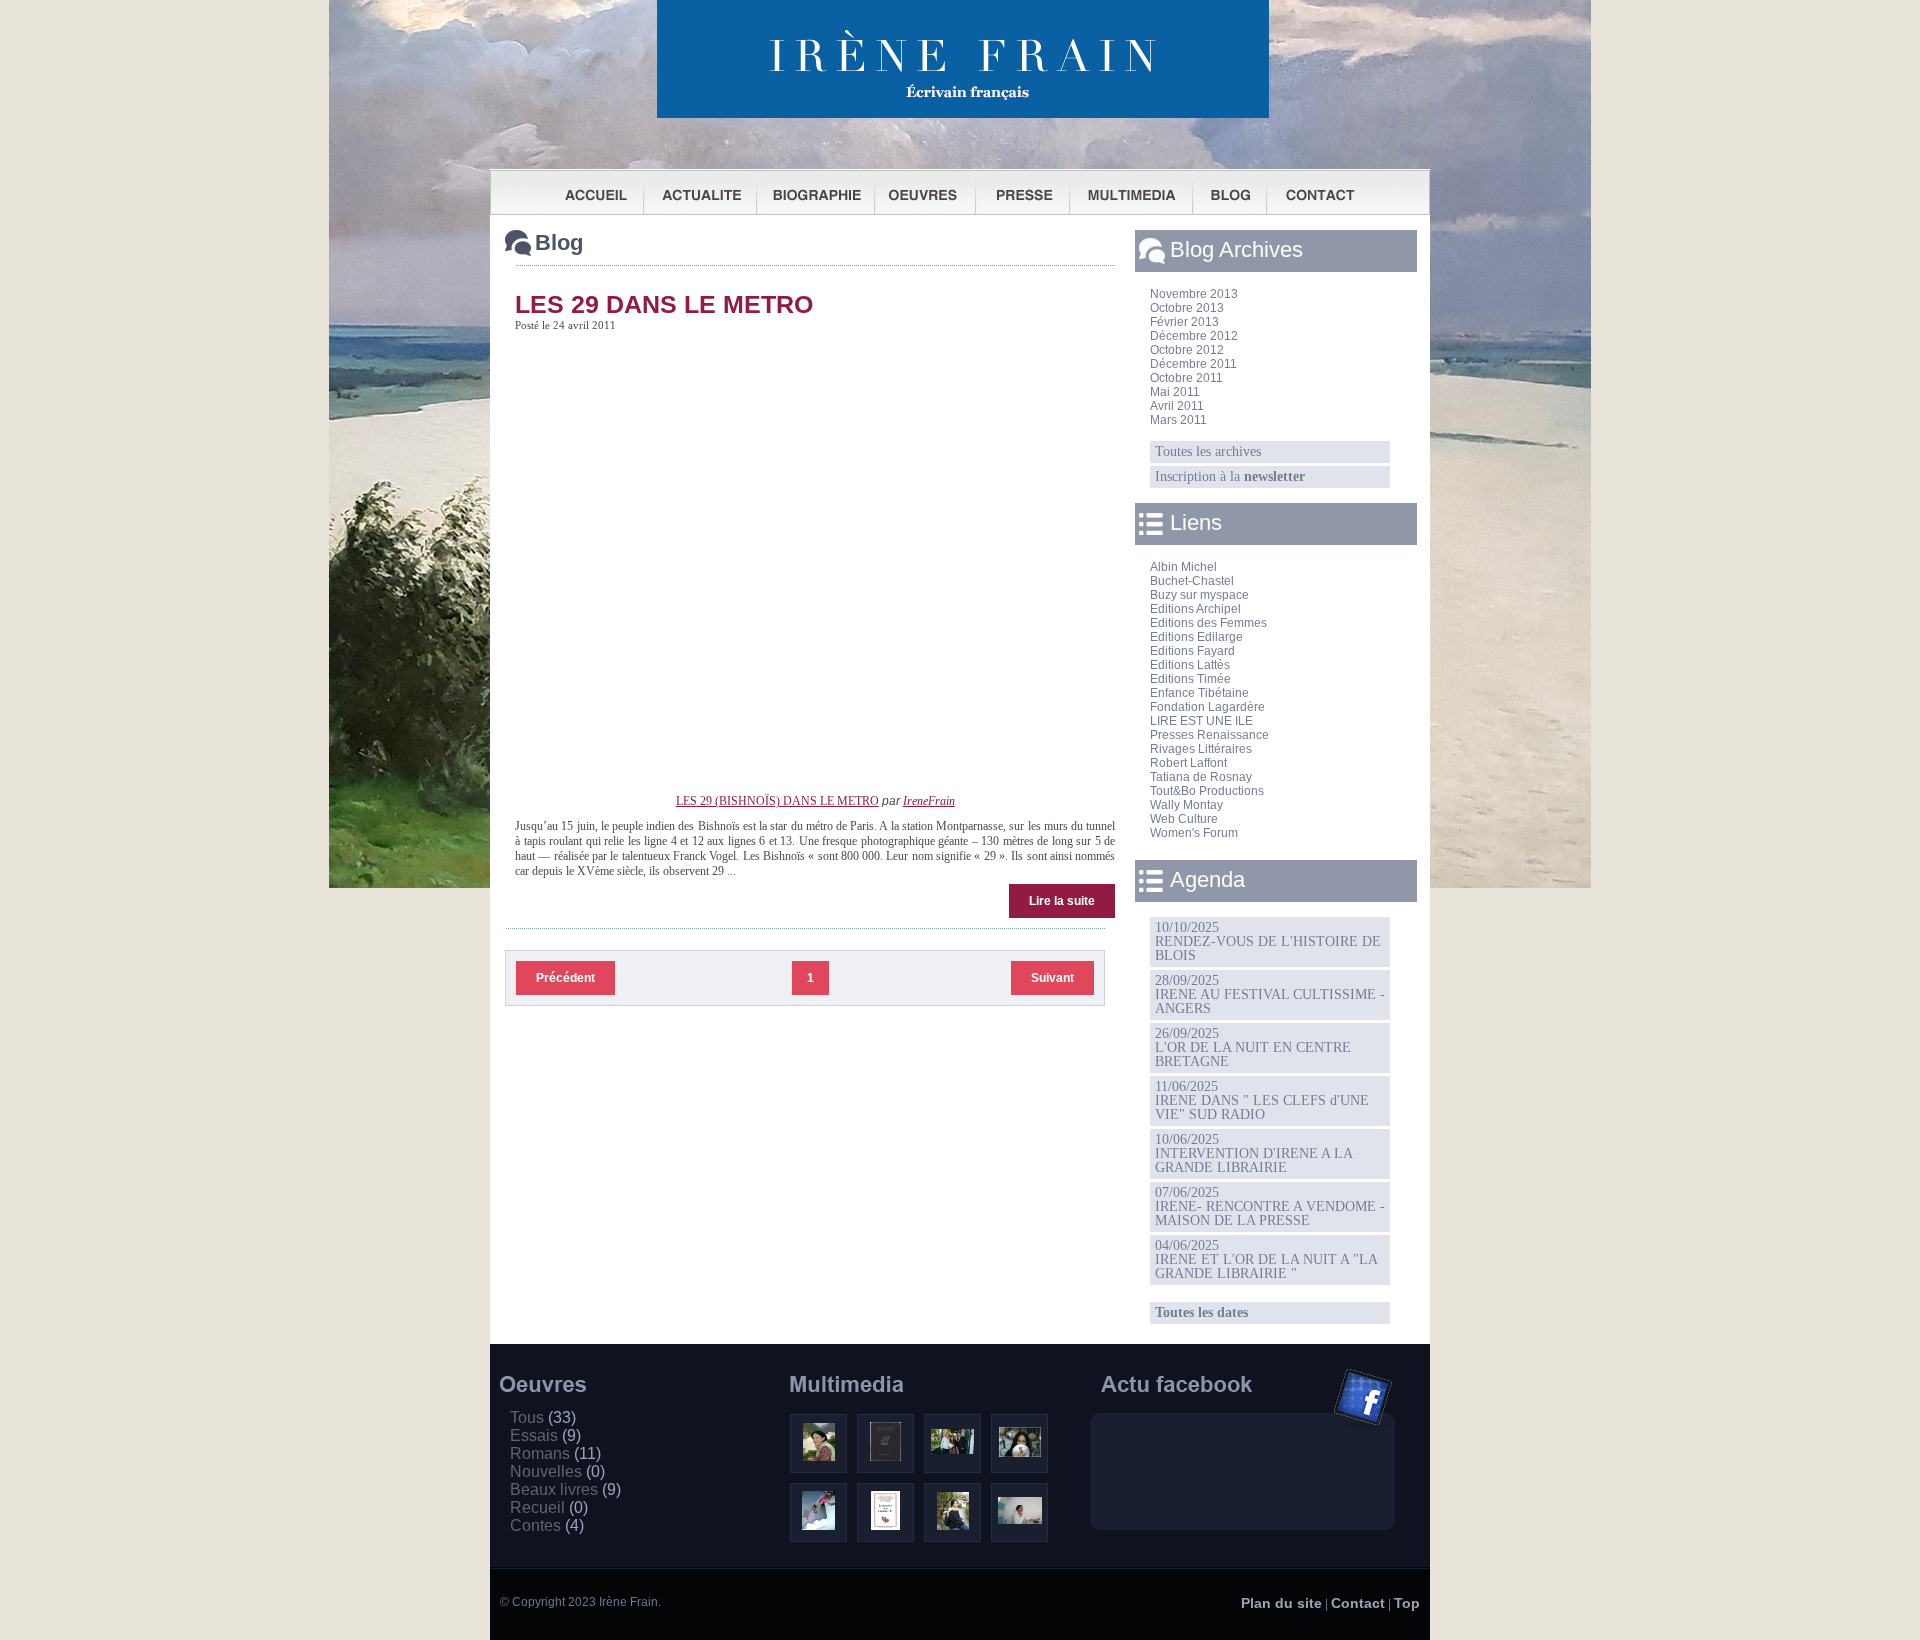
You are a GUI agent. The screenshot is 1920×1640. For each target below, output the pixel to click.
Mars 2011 (1178, 420)
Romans (555, 1453)
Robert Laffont (1188, 763)
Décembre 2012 (1194, 336)
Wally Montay (1186, 805)
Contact (1358, 1603)
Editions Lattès (1190, 665)
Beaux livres (565, 1489)
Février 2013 (1184, 322)
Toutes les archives (1208, 451)
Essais (545, 1435)
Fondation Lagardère (1207, 707)
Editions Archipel (1195, 609)
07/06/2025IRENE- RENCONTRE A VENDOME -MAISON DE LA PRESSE (1270, 1206)
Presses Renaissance (1209, 735)
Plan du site (1281, 1603)
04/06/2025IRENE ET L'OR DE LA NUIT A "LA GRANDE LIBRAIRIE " (1266, 1259)
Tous (543, 1417)
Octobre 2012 (1187, 350)
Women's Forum (1194, 833)
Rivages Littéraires (1201, 749)
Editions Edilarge (1196, 637)
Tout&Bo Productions (1207, 791)
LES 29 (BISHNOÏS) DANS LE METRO (777, 801)
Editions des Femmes (1208, 623)
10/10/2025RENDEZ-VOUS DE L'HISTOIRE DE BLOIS (1268, 941)
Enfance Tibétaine (1199, 693)
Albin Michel (1183, 567)
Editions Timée (1190, 679)
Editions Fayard (1192, 651)
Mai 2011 (1175, 392)
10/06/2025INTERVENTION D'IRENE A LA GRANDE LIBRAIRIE (1254, 1153)
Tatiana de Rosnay (1201, 777)
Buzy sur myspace (1199, 595)
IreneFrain (929, 801)
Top (1407, 1603)
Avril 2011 (1177, 406)
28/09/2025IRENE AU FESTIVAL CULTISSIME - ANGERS (1270, 994)
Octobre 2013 (1187, 308)
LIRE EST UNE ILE (1201, 721)
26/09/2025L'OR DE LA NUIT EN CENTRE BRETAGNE (1253, 1047)
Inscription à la (1230, 476)
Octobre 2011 (1186, 378)
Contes (547, 1525)
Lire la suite (1062, 901)
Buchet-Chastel (1192, 581)
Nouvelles (557, 1471)
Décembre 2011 (1193, 364)
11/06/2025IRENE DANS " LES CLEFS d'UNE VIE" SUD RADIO (1262, 1100)
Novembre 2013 (1194, 294)
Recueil (549, 1507)
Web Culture (1184, 819)
